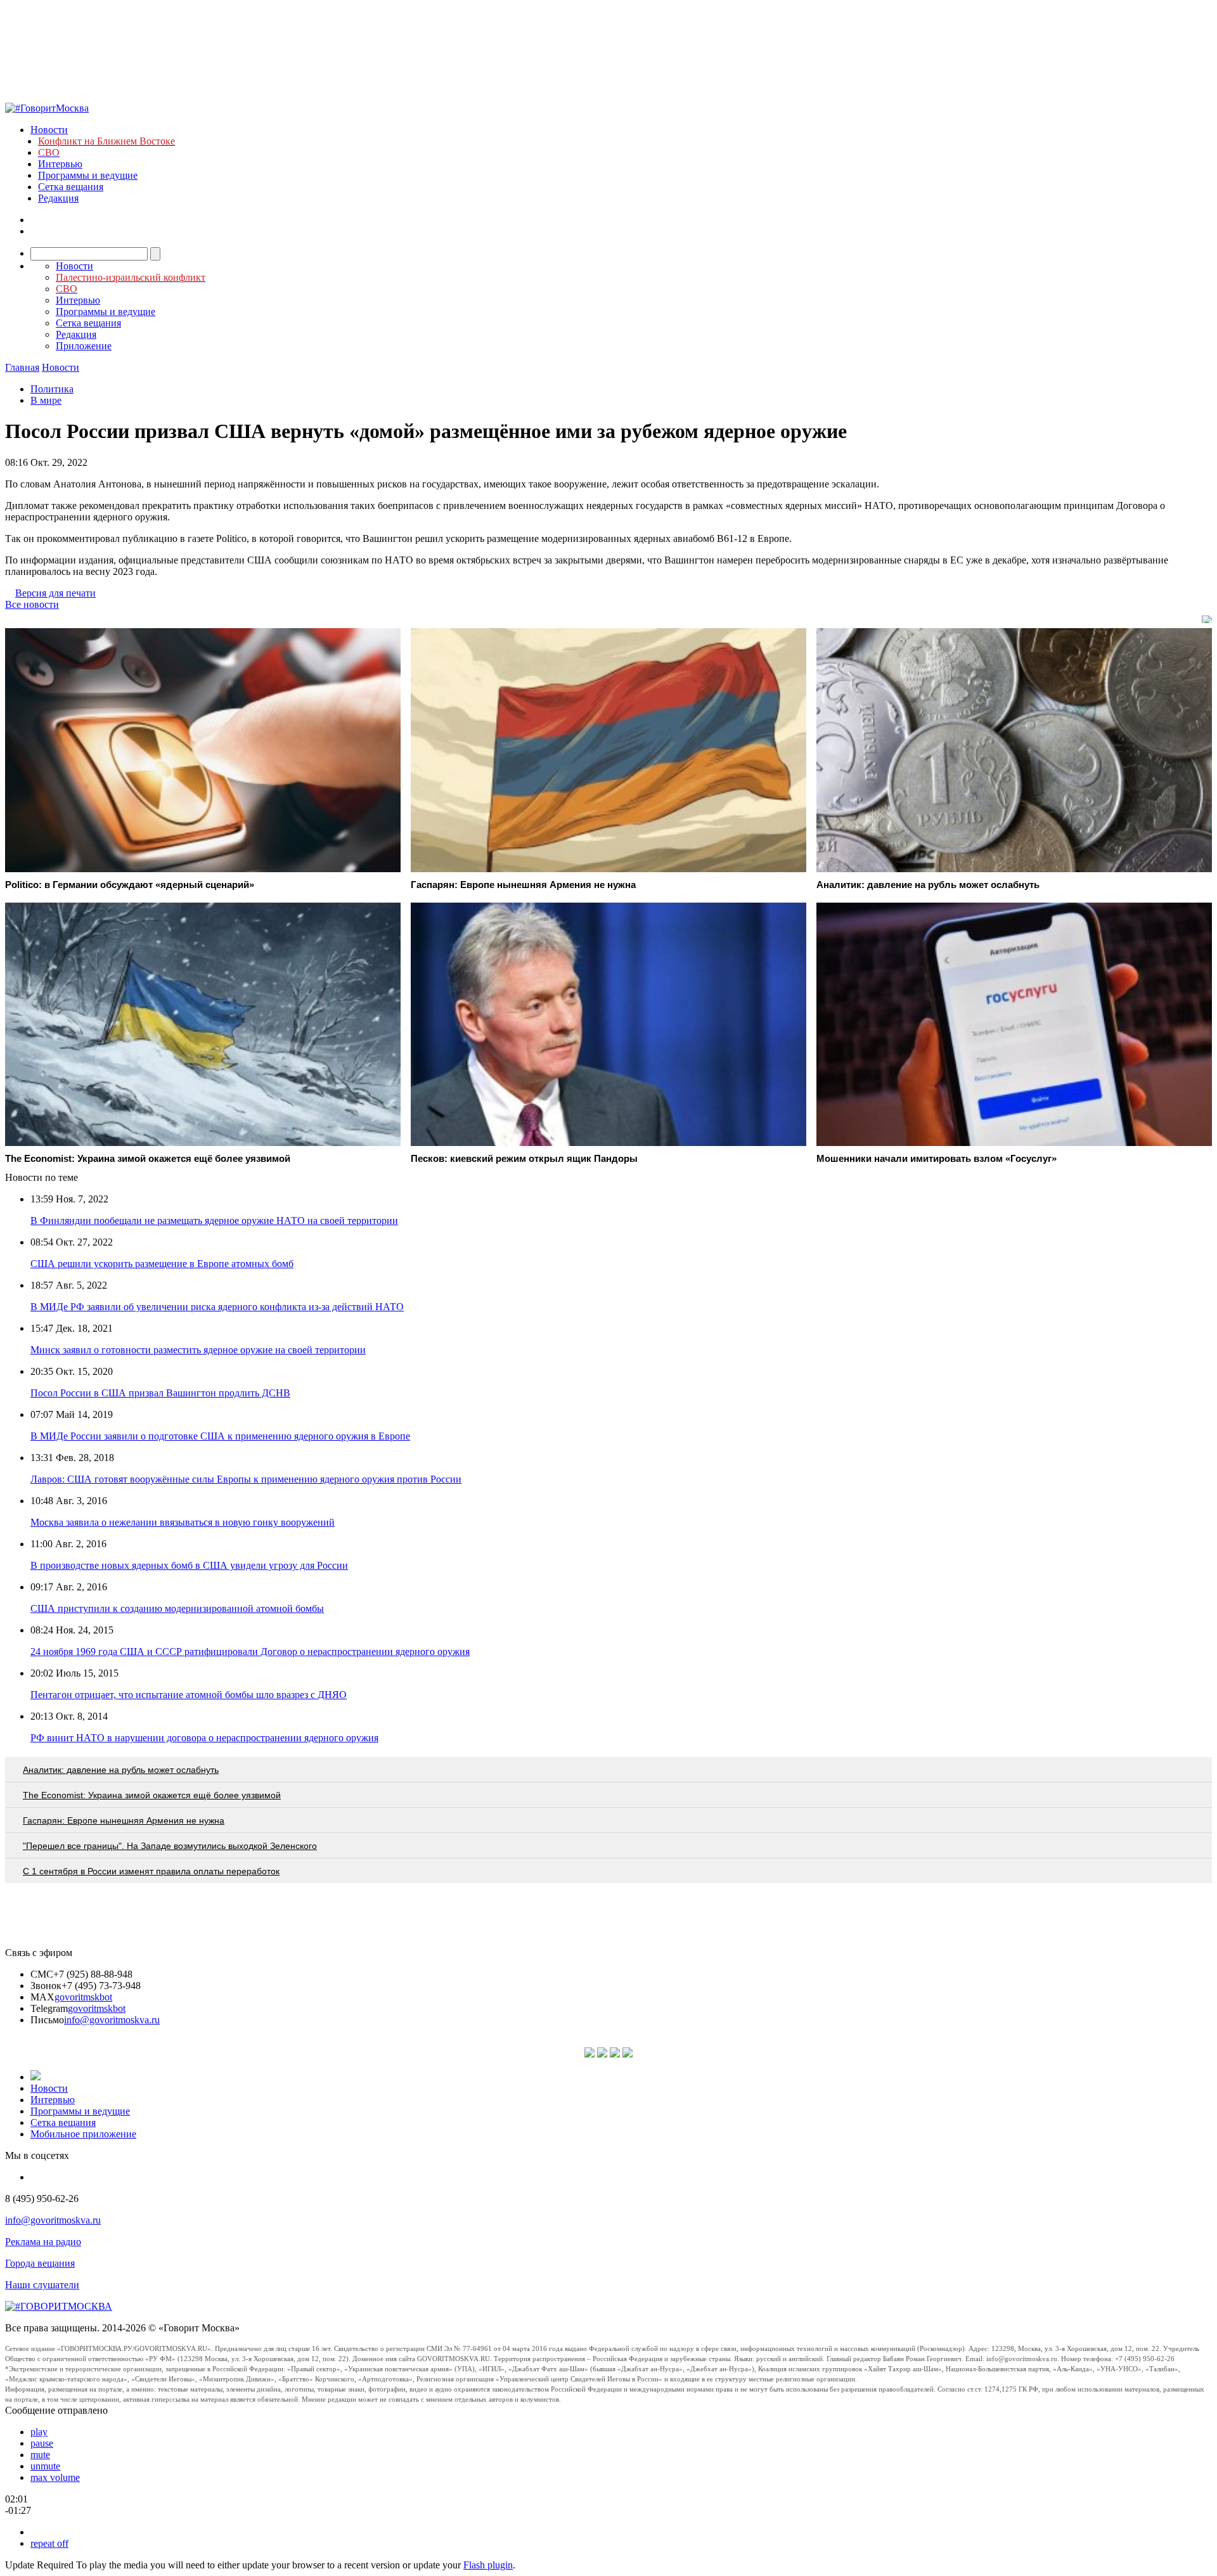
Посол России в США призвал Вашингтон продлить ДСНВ (160, 1393)
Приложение (84, 346)
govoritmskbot (83, 1997)
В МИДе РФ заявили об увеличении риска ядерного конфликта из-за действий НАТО (217, 1307)
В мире (46, 400)
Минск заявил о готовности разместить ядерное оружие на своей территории (198, 1350)
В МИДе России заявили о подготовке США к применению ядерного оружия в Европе (220, 1436)
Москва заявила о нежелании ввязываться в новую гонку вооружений (183, 1522)
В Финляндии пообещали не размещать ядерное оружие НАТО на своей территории (214, 1220)
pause (42, 2443)
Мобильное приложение (83, 2134)
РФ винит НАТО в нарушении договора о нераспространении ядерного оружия (204, 1738)
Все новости (32, 604)
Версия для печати (55, 593)
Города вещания (40, 2263)
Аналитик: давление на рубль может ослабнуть (121, 1770)
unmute (45, 2466)
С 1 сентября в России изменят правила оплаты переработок (151, 1871)
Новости (49, 130)
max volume (55, 2477)
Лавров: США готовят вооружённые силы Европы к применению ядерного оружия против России (246, 1479)
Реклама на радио (43, 2242)
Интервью (60, 164)
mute (40, 2455)
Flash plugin (488, 2565)
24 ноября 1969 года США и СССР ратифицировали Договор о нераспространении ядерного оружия (250, 1652)
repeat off (49, 2543)
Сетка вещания (71, 187)
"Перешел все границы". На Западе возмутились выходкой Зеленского (170, 1846)
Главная (22, 367)
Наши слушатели (42, 2285)
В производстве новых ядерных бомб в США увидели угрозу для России (189, 1565)
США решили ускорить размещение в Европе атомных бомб (162, 1264)
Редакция (58, 198)
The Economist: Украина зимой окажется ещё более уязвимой (152, 1795)
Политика (52, 389)
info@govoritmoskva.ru (112, 2020)
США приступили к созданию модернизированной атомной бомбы (177, 1608)
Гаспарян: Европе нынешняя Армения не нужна (124, 1820)
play (39, 2432)
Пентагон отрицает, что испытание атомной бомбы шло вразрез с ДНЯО (189, 1695)
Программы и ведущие (88, 175)
